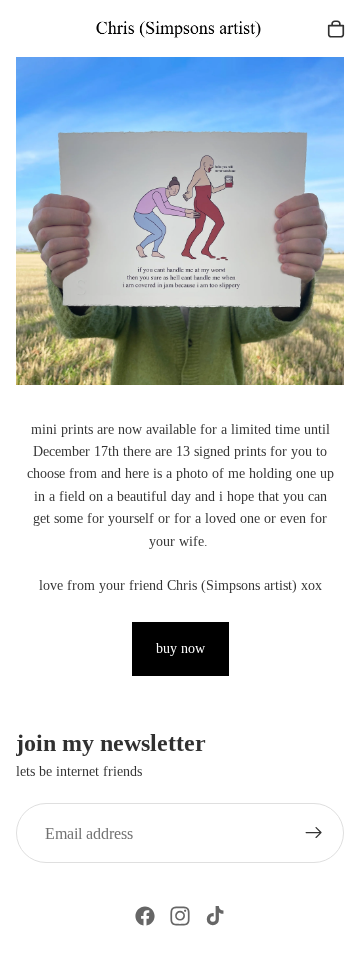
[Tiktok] (215, 916)
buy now (180, 648)
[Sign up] (314, 833)
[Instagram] (180, 916)
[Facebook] (145, 916)
